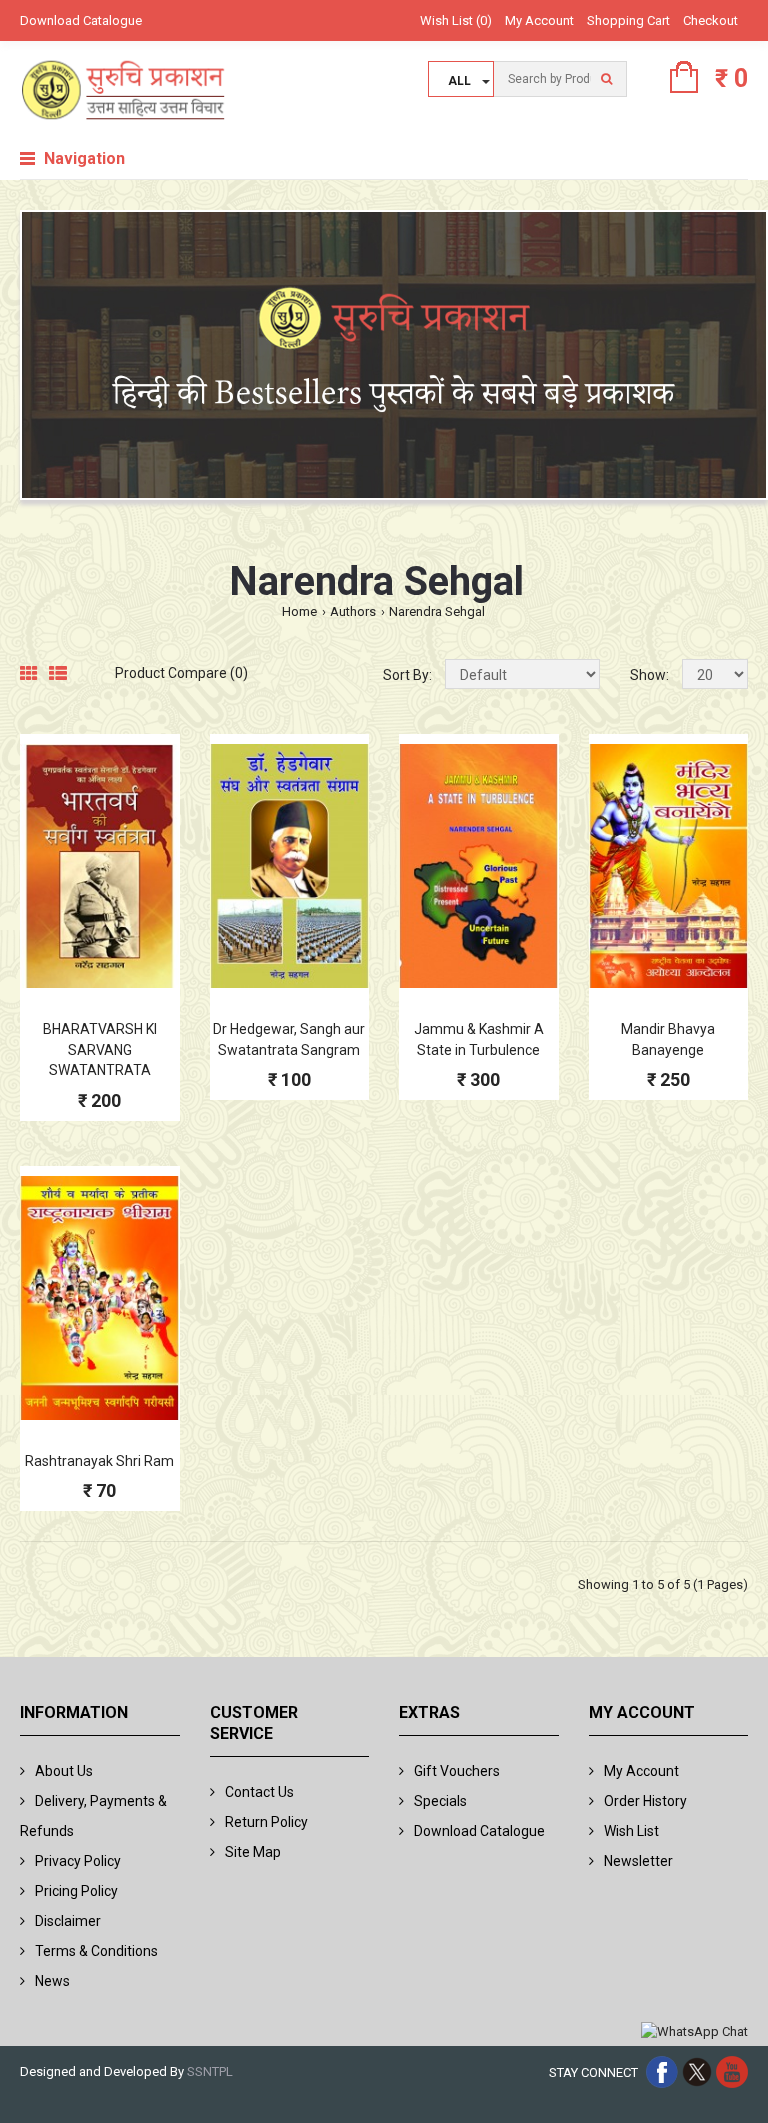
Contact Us (259, 1792)
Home (299, 611)
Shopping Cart (628, 20)
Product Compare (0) (181, 673)
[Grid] (29, 674)
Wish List (631, 1831)
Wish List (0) (456, 20)
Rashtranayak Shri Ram (99, 1461)
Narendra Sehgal (437, 611)
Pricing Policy (76, 1891)
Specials (440, 1801)
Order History (645, 1801)
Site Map (253, 1852)
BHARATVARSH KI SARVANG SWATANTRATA (100, 1050)
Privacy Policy (78, 1861)
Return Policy (266, 1822)
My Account (539, 20)
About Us (64, 1771)
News (52, 1981)
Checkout (710, 20)
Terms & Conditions (96, 1951)
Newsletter (638, 1861)
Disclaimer (68, 1921)
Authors (353, 611)
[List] (58, 674)
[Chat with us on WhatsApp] (694, 2032)
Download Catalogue (81, 20)
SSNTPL (210, 2071)
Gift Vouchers (457, 1771)
